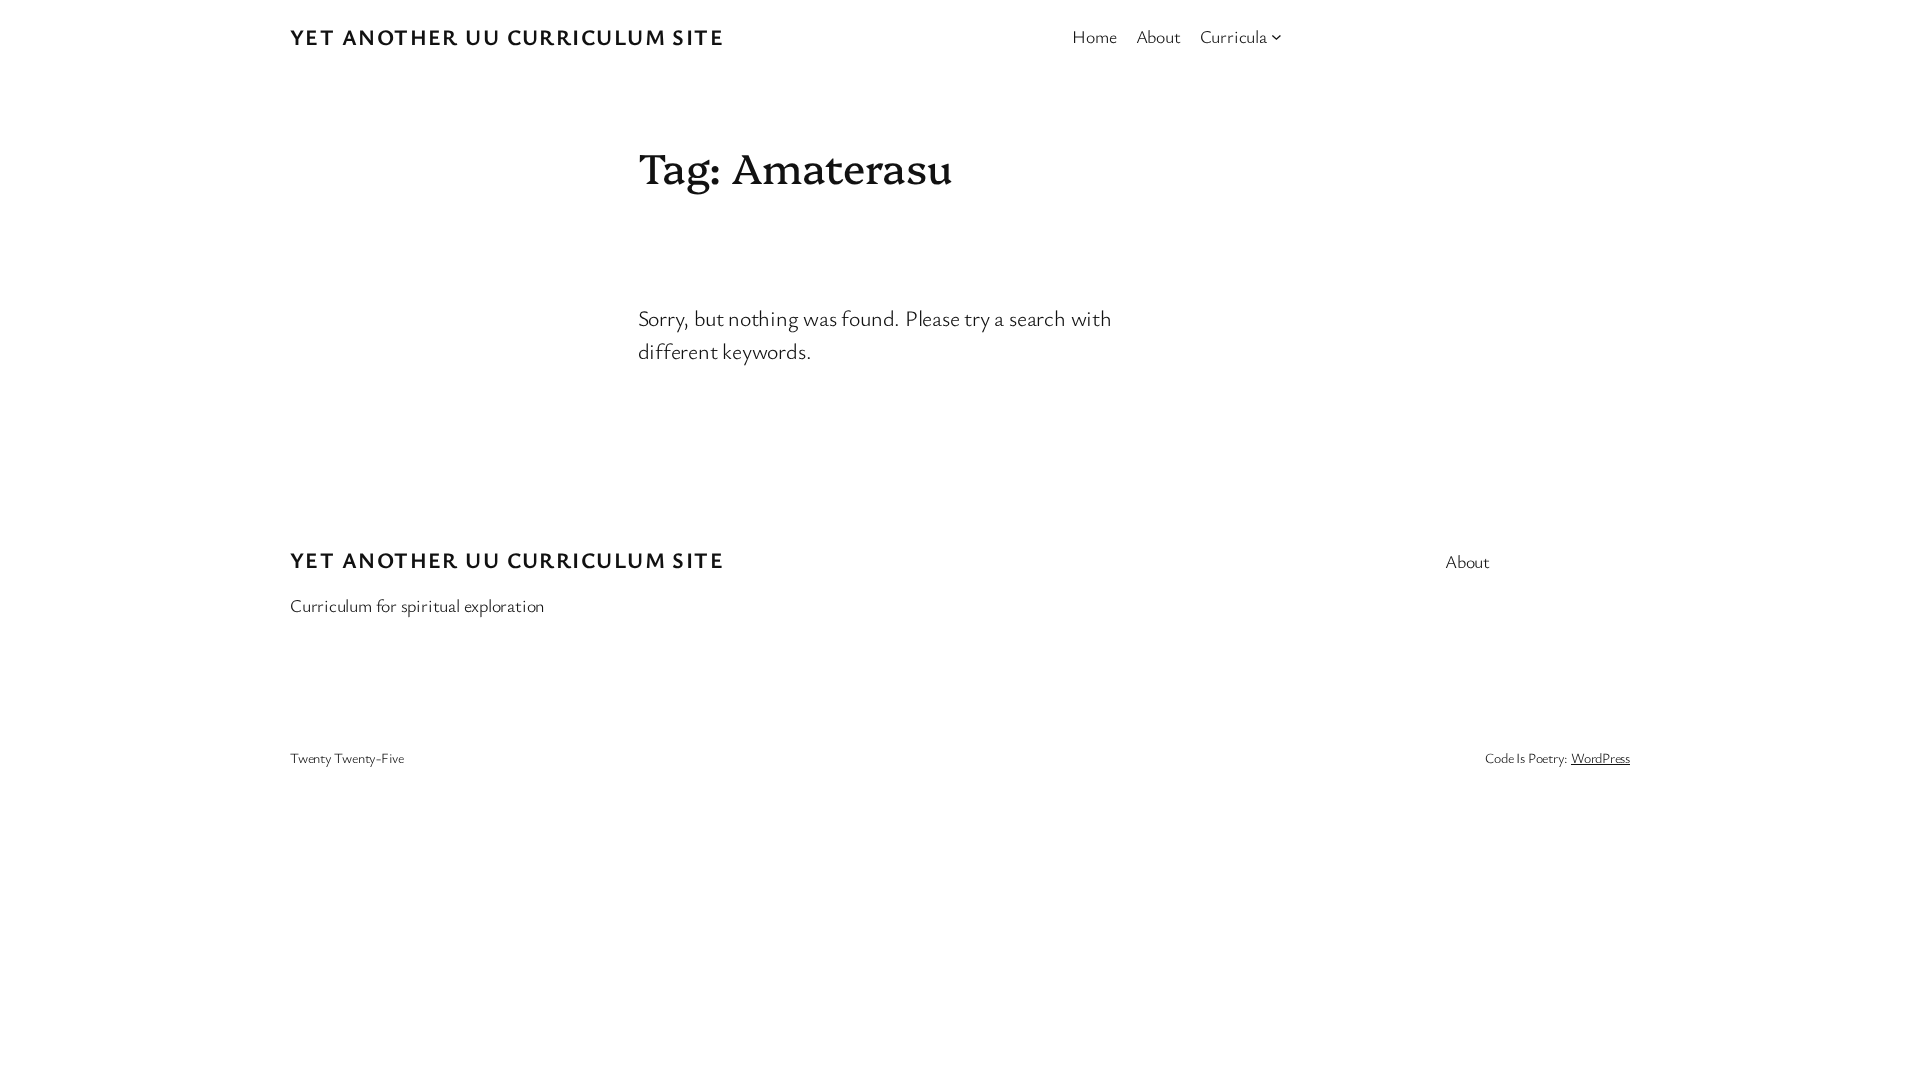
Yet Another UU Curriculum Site (507, 36)
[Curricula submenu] (1276, 36)
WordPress (1600, 757)
